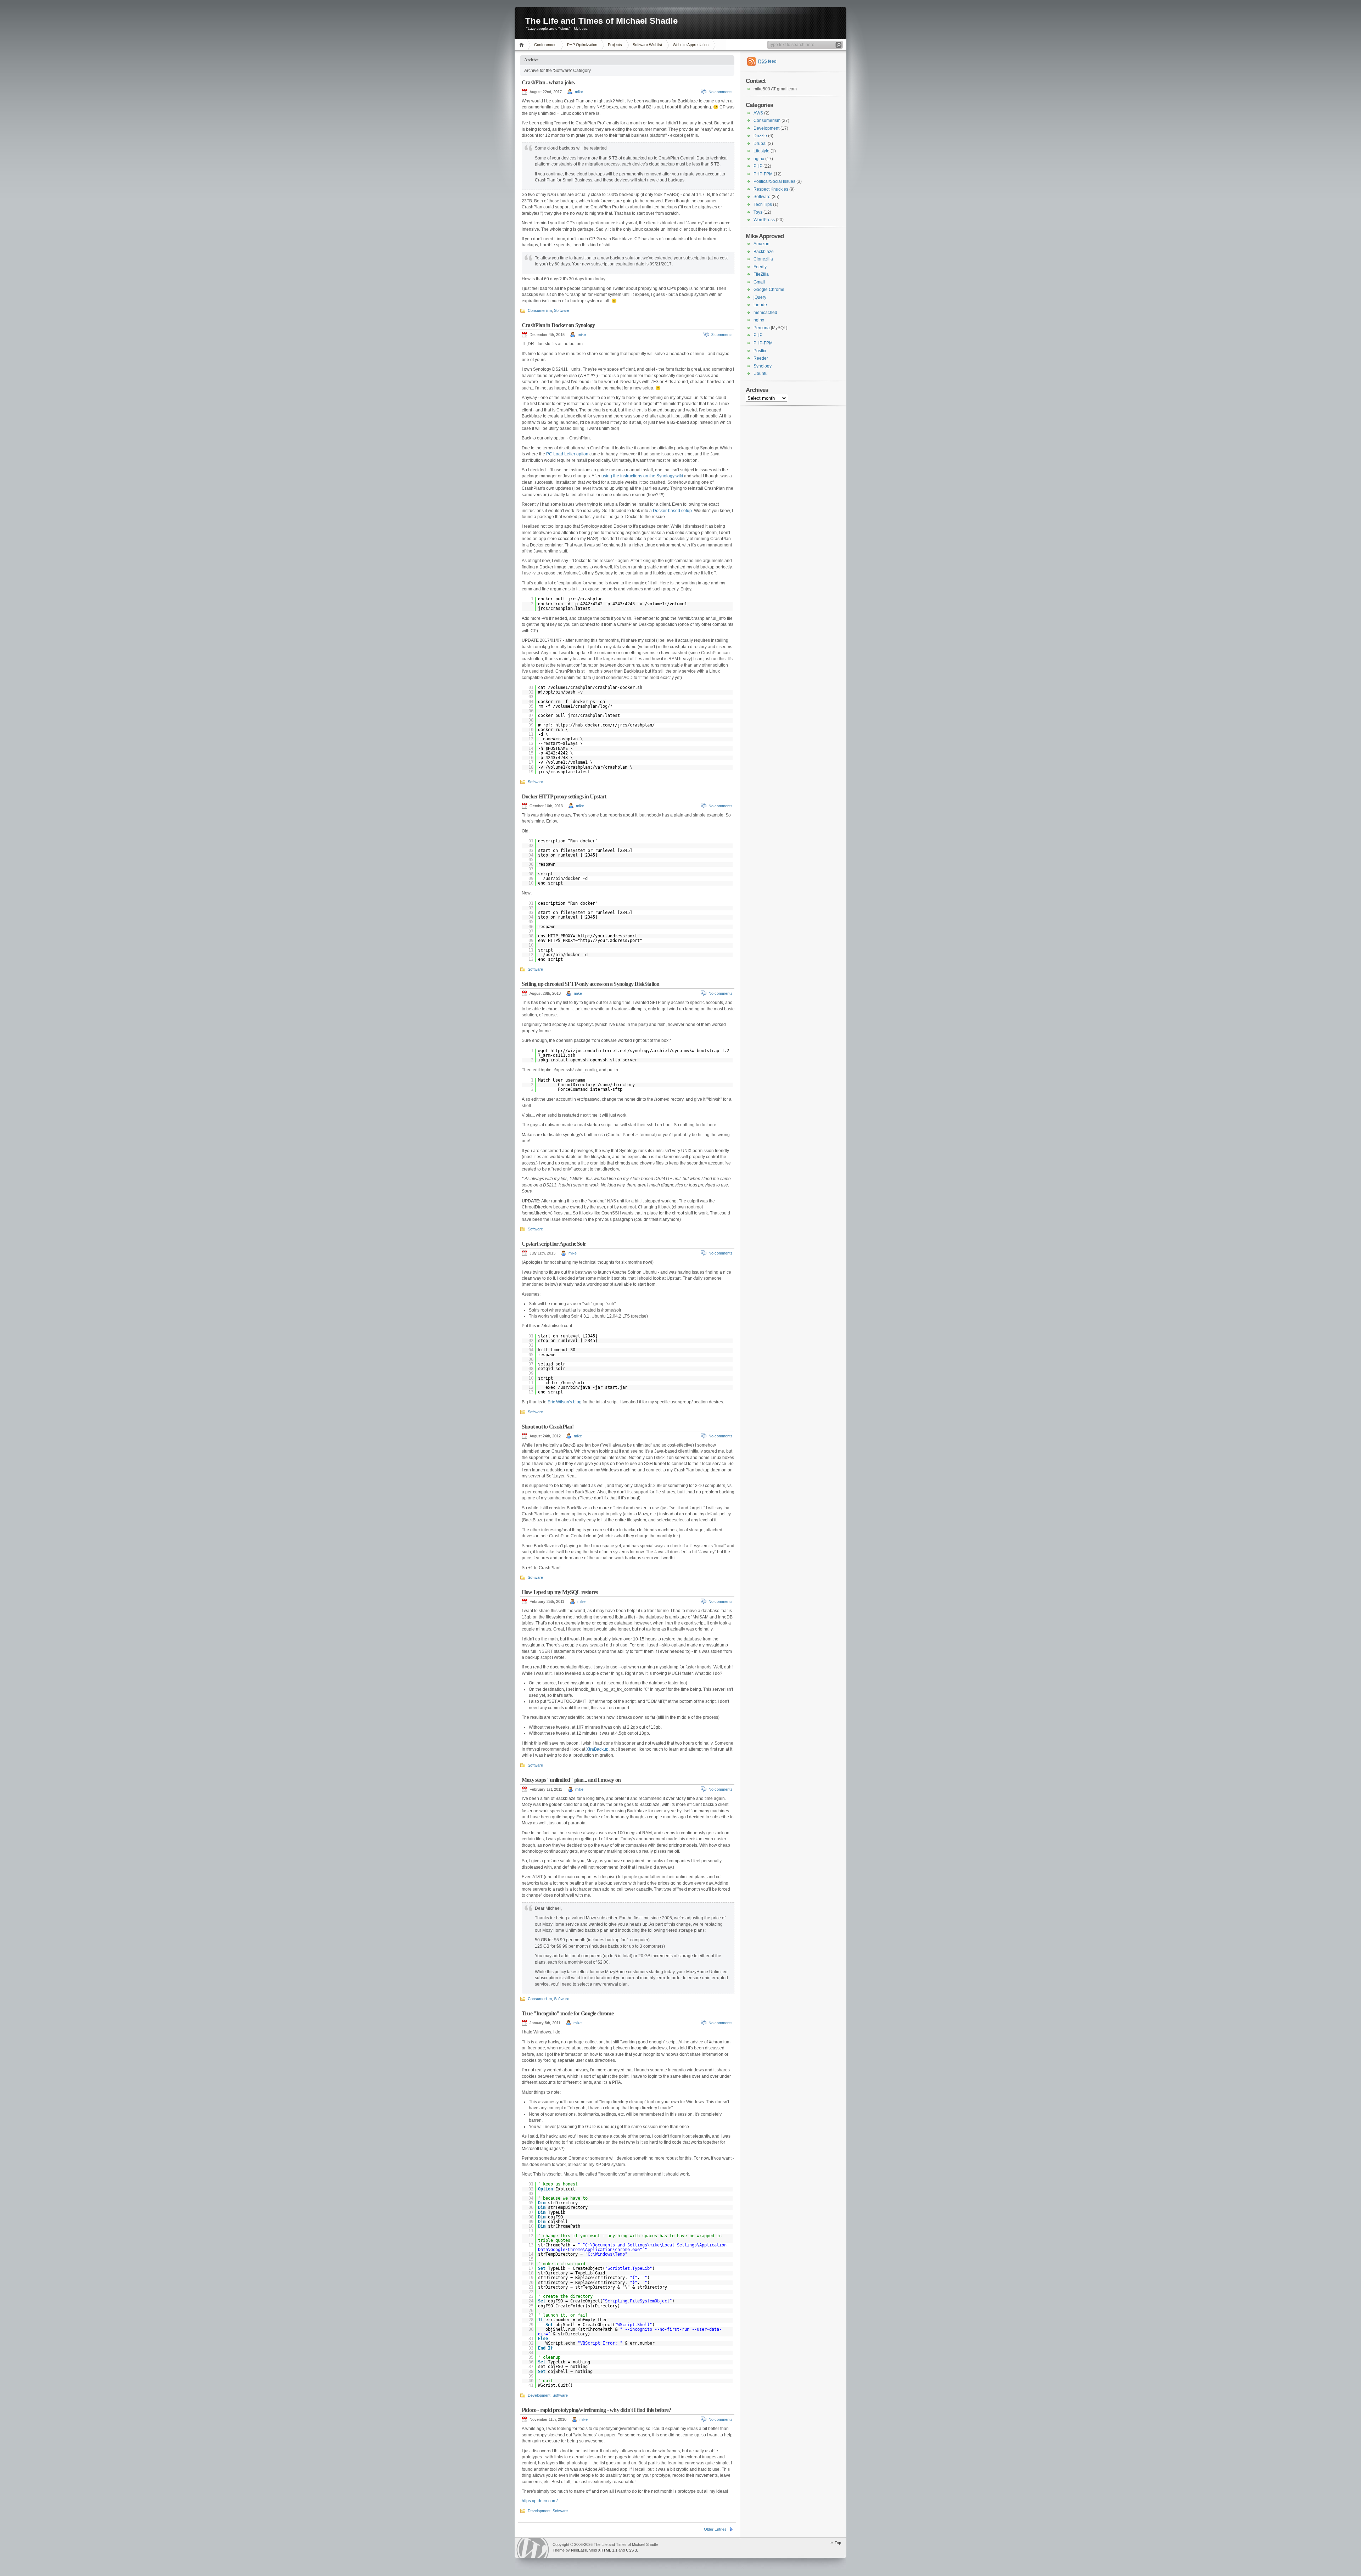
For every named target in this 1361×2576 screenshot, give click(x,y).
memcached (765, 313)
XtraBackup (597, 1749)
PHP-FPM (763, 174)
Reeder (761, 358)
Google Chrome (769, 290)
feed (767, 61)
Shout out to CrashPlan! (548, 1427)
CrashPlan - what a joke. (548, 82)
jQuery (760, 297)
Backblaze (764, 252)
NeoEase (579, 2550)
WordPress (764, 220)
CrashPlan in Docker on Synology (558, 325)
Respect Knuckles (771, 189)
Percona (762, 328)
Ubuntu (761, 374)
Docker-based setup (672, 511)
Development (539, 2395)
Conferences (545, 45)
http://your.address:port (607, 936)
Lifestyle (761, 151)
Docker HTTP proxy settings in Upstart (564, 796)
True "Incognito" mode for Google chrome (568, 2013)
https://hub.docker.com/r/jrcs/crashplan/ (605, 725)
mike (579, 92)
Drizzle (760, 136)
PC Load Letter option (567, 454)
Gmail (759, 282)
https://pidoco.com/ (540, 2501)
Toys (758, 212)
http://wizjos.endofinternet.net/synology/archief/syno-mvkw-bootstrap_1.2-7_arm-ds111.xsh (635, 1053)
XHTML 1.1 (608, 2550)
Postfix (760, 351)
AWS (758, 113)
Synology (763, 366)
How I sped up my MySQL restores (560, 1592)
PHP (758, 166)
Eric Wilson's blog (565, 1402)
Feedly (760, 267)
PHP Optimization (582, 45)
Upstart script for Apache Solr (554, 1244)
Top (838, 2543)
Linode (760, 305)
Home (523, 45)
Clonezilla (763, 259)
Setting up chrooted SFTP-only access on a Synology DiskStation (590, 984)
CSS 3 (631, 2550)
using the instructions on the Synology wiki (642, 476)
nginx (759, 159)
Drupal (760, 144)
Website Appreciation (691, 45)
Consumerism (540, 310)
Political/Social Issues (774, 181)
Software (562, 310)
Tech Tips (763, 204)
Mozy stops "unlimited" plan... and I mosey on (571, 1780)
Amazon (761, 244)
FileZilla (761, 274)
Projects (615, 45)
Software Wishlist (647, 45)
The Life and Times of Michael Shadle (601, 21)
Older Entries (715, 2529)
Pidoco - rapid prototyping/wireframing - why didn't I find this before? (596, 2410)
